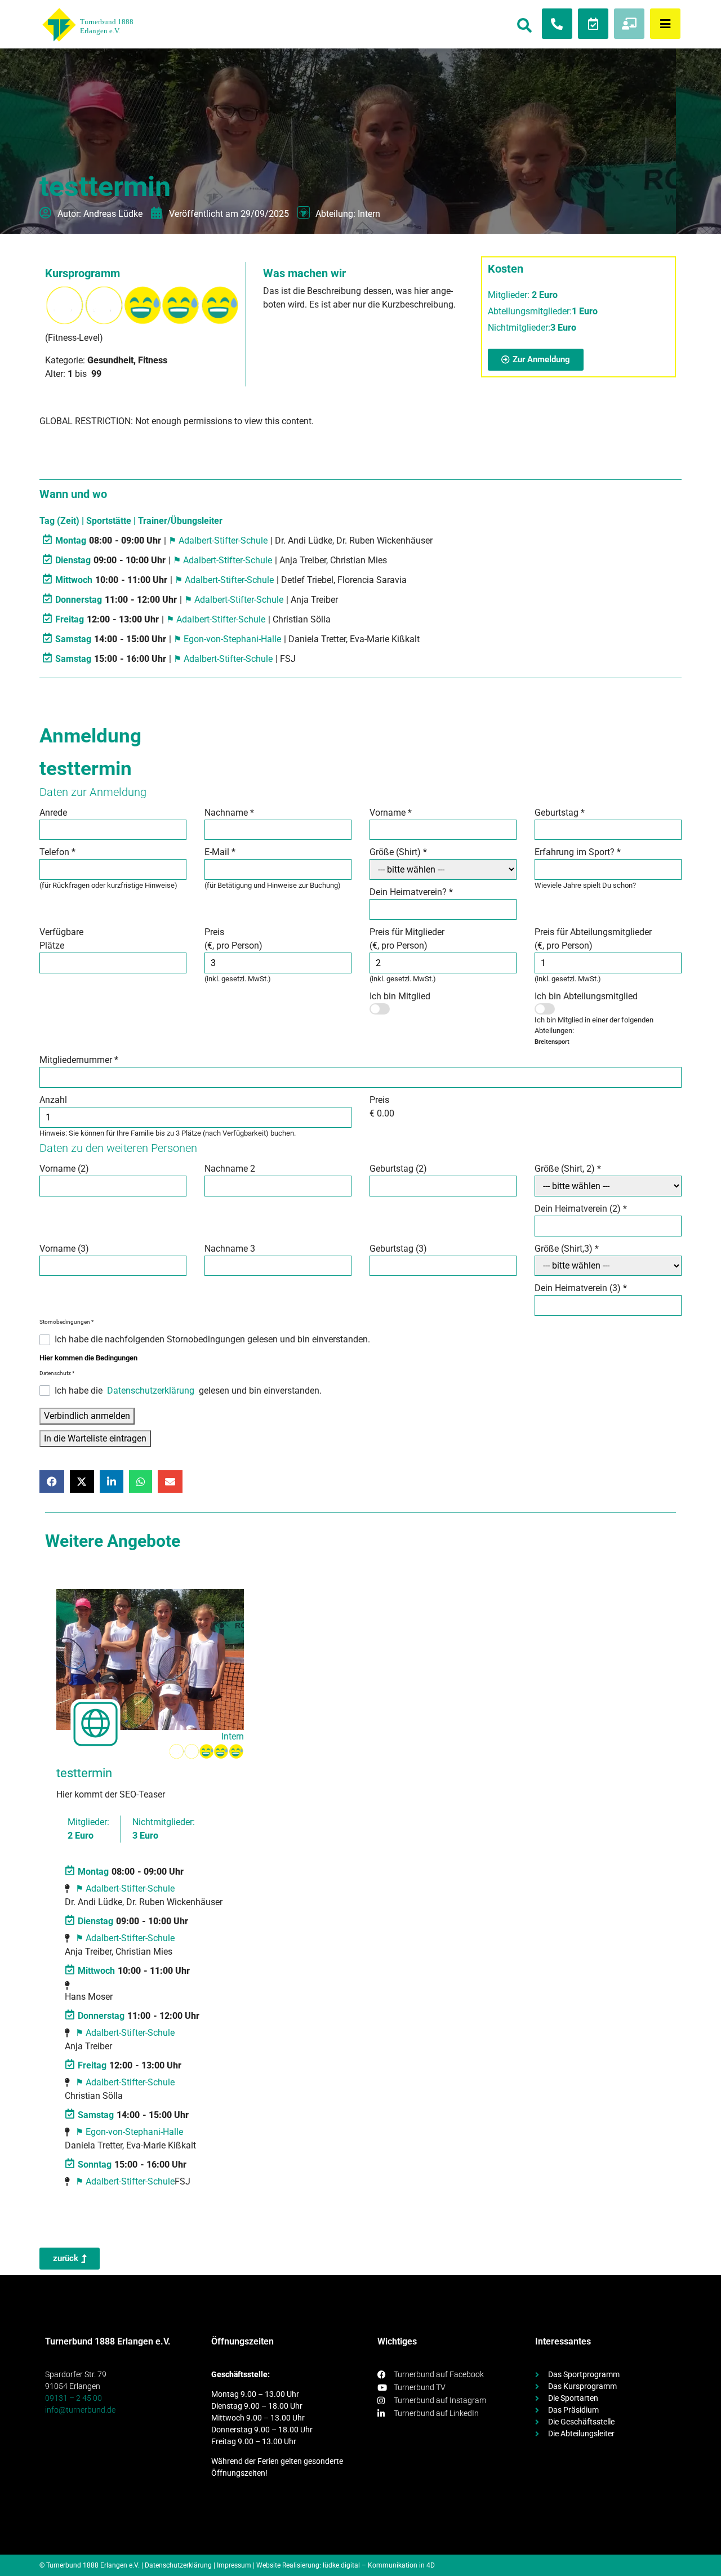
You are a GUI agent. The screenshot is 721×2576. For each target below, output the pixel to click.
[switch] (380, 1009)
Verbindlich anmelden (87, 1416)
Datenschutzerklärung (151, 1391)
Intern (369, 214)
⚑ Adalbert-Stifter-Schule (218, 540)
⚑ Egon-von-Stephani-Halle (227, 639)
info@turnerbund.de (80, 2410)
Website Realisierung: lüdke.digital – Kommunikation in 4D (346, 2565)
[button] (52, 1481)
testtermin (84, 1773)
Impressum (234, 2565)
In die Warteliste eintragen (95, 1438)
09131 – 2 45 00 (74, 2398)
